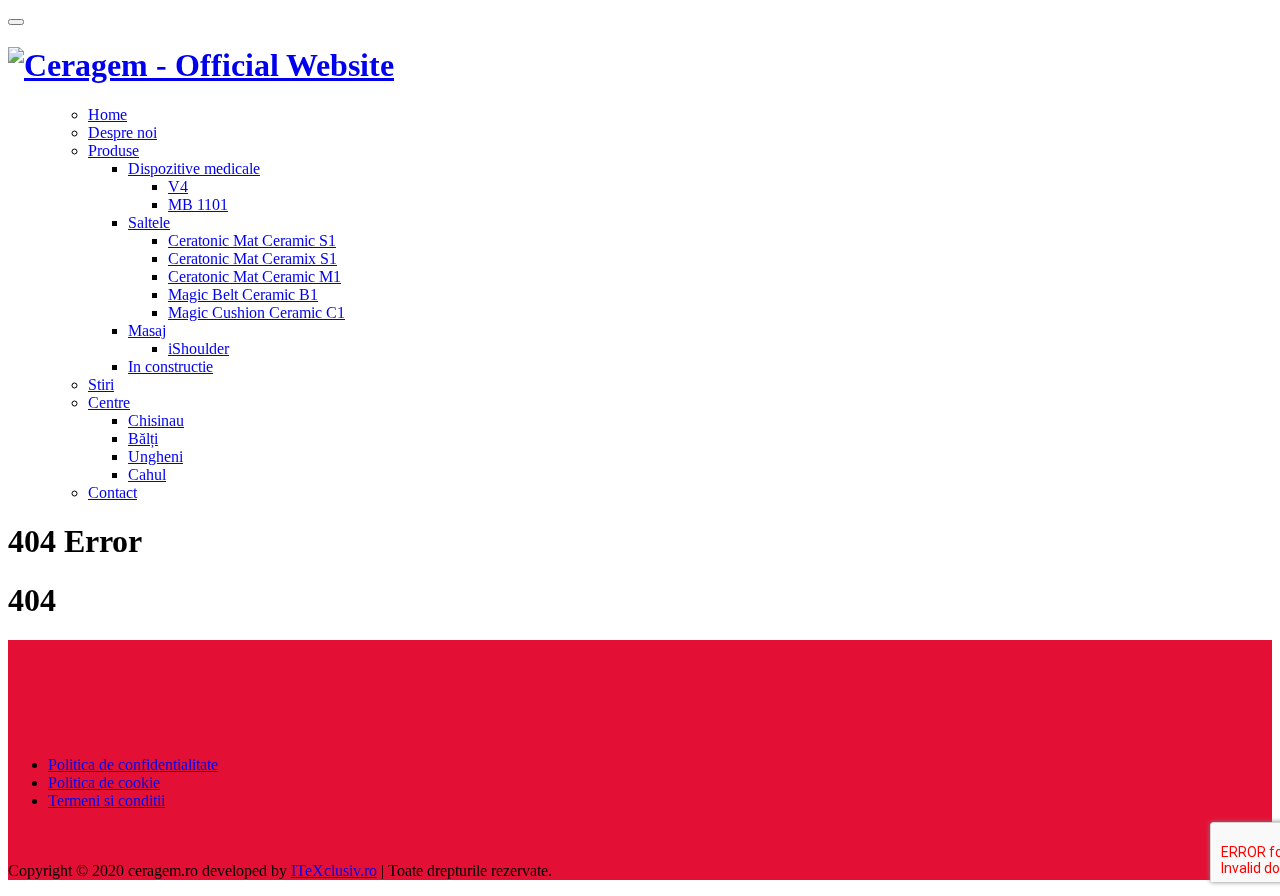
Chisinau (156, 420)
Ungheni (155, 456)
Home (107, 114)
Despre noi (122, 132)
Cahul (147, 474)
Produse (113, 150)
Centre (109, 402)
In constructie (170, 366)
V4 (178, 186)
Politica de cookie (104, 782)
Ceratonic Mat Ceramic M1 (254, 276)
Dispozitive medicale (194, 168)
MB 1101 (198, 204)
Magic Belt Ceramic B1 (243, 294)
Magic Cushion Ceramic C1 (256, 312)
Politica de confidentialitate (133, 764)
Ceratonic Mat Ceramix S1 (252, 258)
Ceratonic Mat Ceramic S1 (252, 240)
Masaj (147, 330)
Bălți (143, 438)
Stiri (101, 384)
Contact (112, 492)
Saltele (149, 222)
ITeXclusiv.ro (334, 870)
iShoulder (198, 348)
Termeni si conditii (106, 800)
